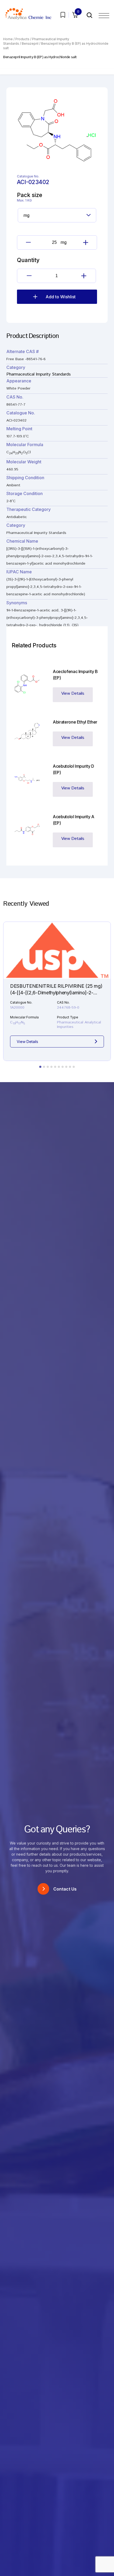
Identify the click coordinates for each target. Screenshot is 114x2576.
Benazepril (30, 44)
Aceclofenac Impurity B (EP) (75, 675)
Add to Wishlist (61, 297)
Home (8, 39)
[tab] (40, 1067)
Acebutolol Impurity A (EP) (74, 820)
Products (22, 39)
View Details (73, 694)
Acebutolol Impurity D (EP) (73, 769)
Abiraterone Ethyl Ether (75, 722)
